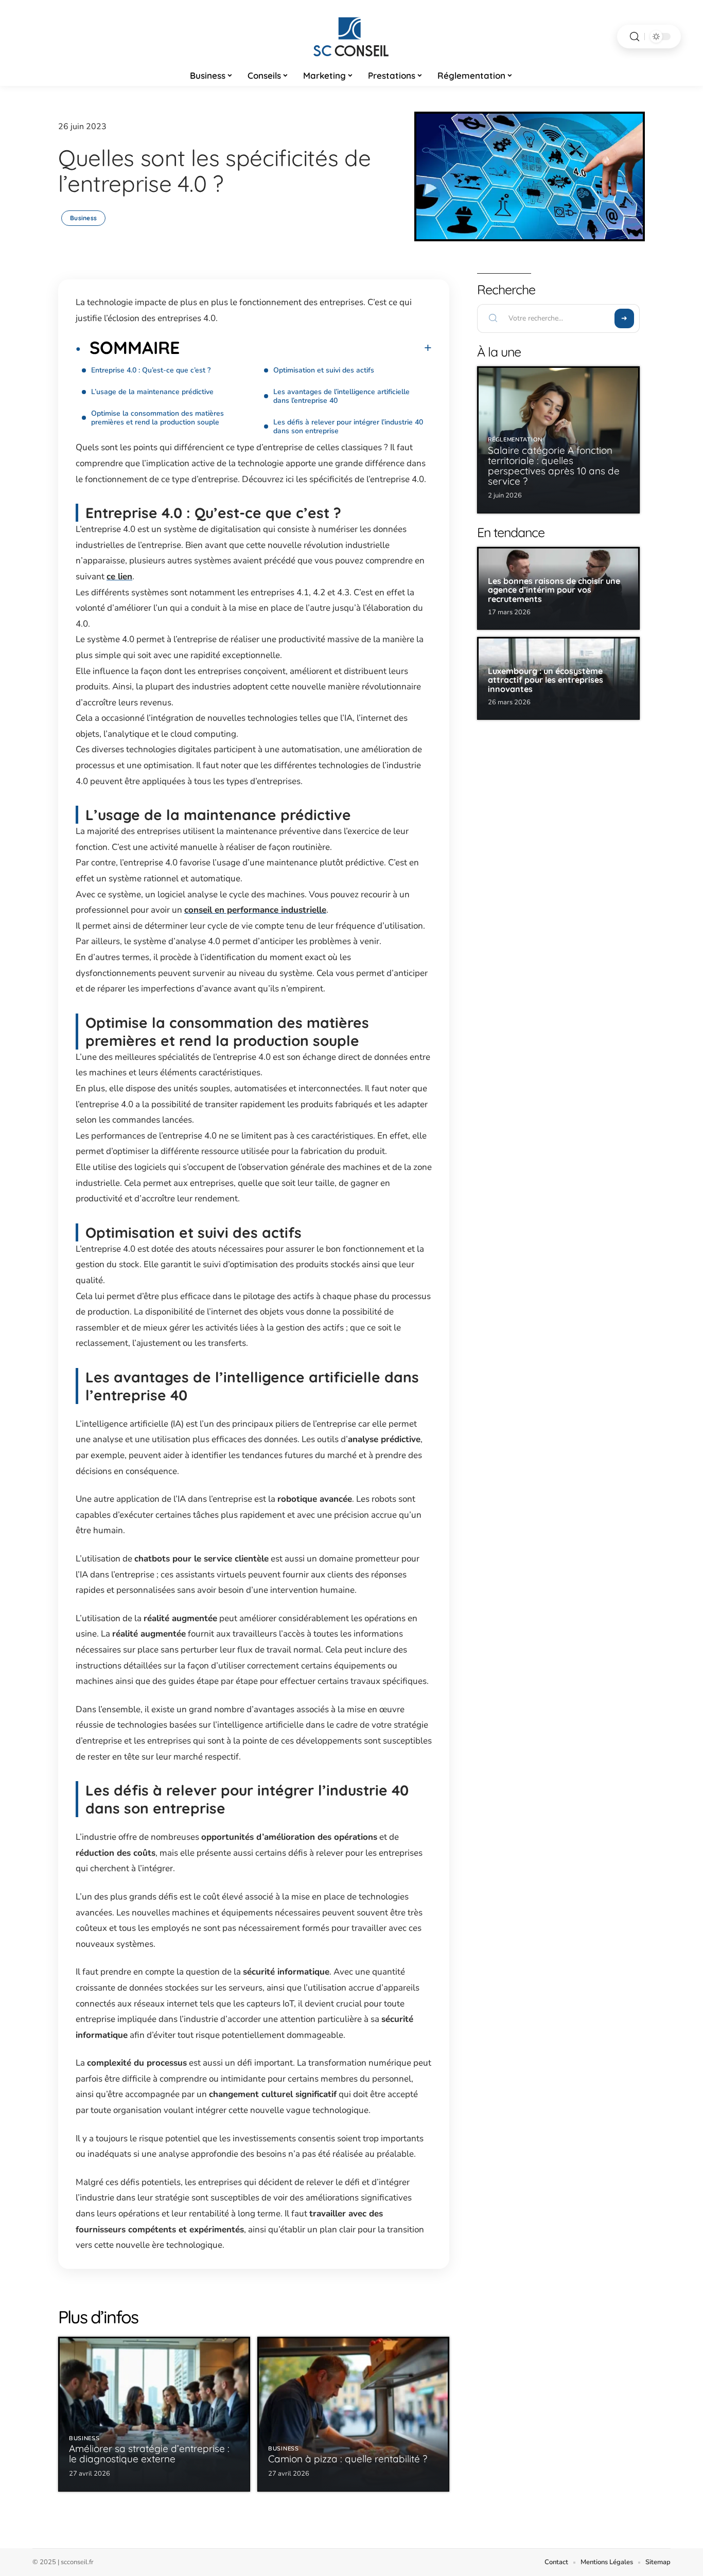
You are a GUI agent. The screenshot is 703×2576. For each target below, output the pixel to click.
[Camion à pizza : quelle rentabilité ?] (353, 2414)
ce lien (119, 576)
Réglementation (515, 440)
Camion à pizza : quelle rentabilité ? (348, 2459)
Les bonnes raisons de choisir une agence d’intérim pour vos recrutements (554, 590)
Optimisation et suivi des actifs (324, 370)
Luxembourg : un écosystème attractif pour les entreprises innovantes (546, 680)
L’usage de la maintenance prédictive (152, 392)
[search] (635, 37)
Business (83, 218)
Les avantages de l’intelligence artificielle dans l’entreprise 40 (341, 396)
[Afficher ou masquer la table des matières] (306, 348)
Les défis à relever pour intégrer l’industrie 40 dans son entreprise (348, 427)
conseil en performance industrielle (255, 910)
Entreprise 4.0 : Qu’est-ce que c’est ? (151, 370)
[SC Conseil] (351, 37)
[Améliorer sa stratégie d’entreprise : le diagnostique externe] (154, 2414)
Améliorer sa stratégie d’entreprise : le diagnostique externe (149, 2454)
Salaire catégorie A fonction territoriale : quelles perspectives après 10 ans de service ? (554, 466)
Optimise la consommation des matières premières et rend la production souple (157, 418)
